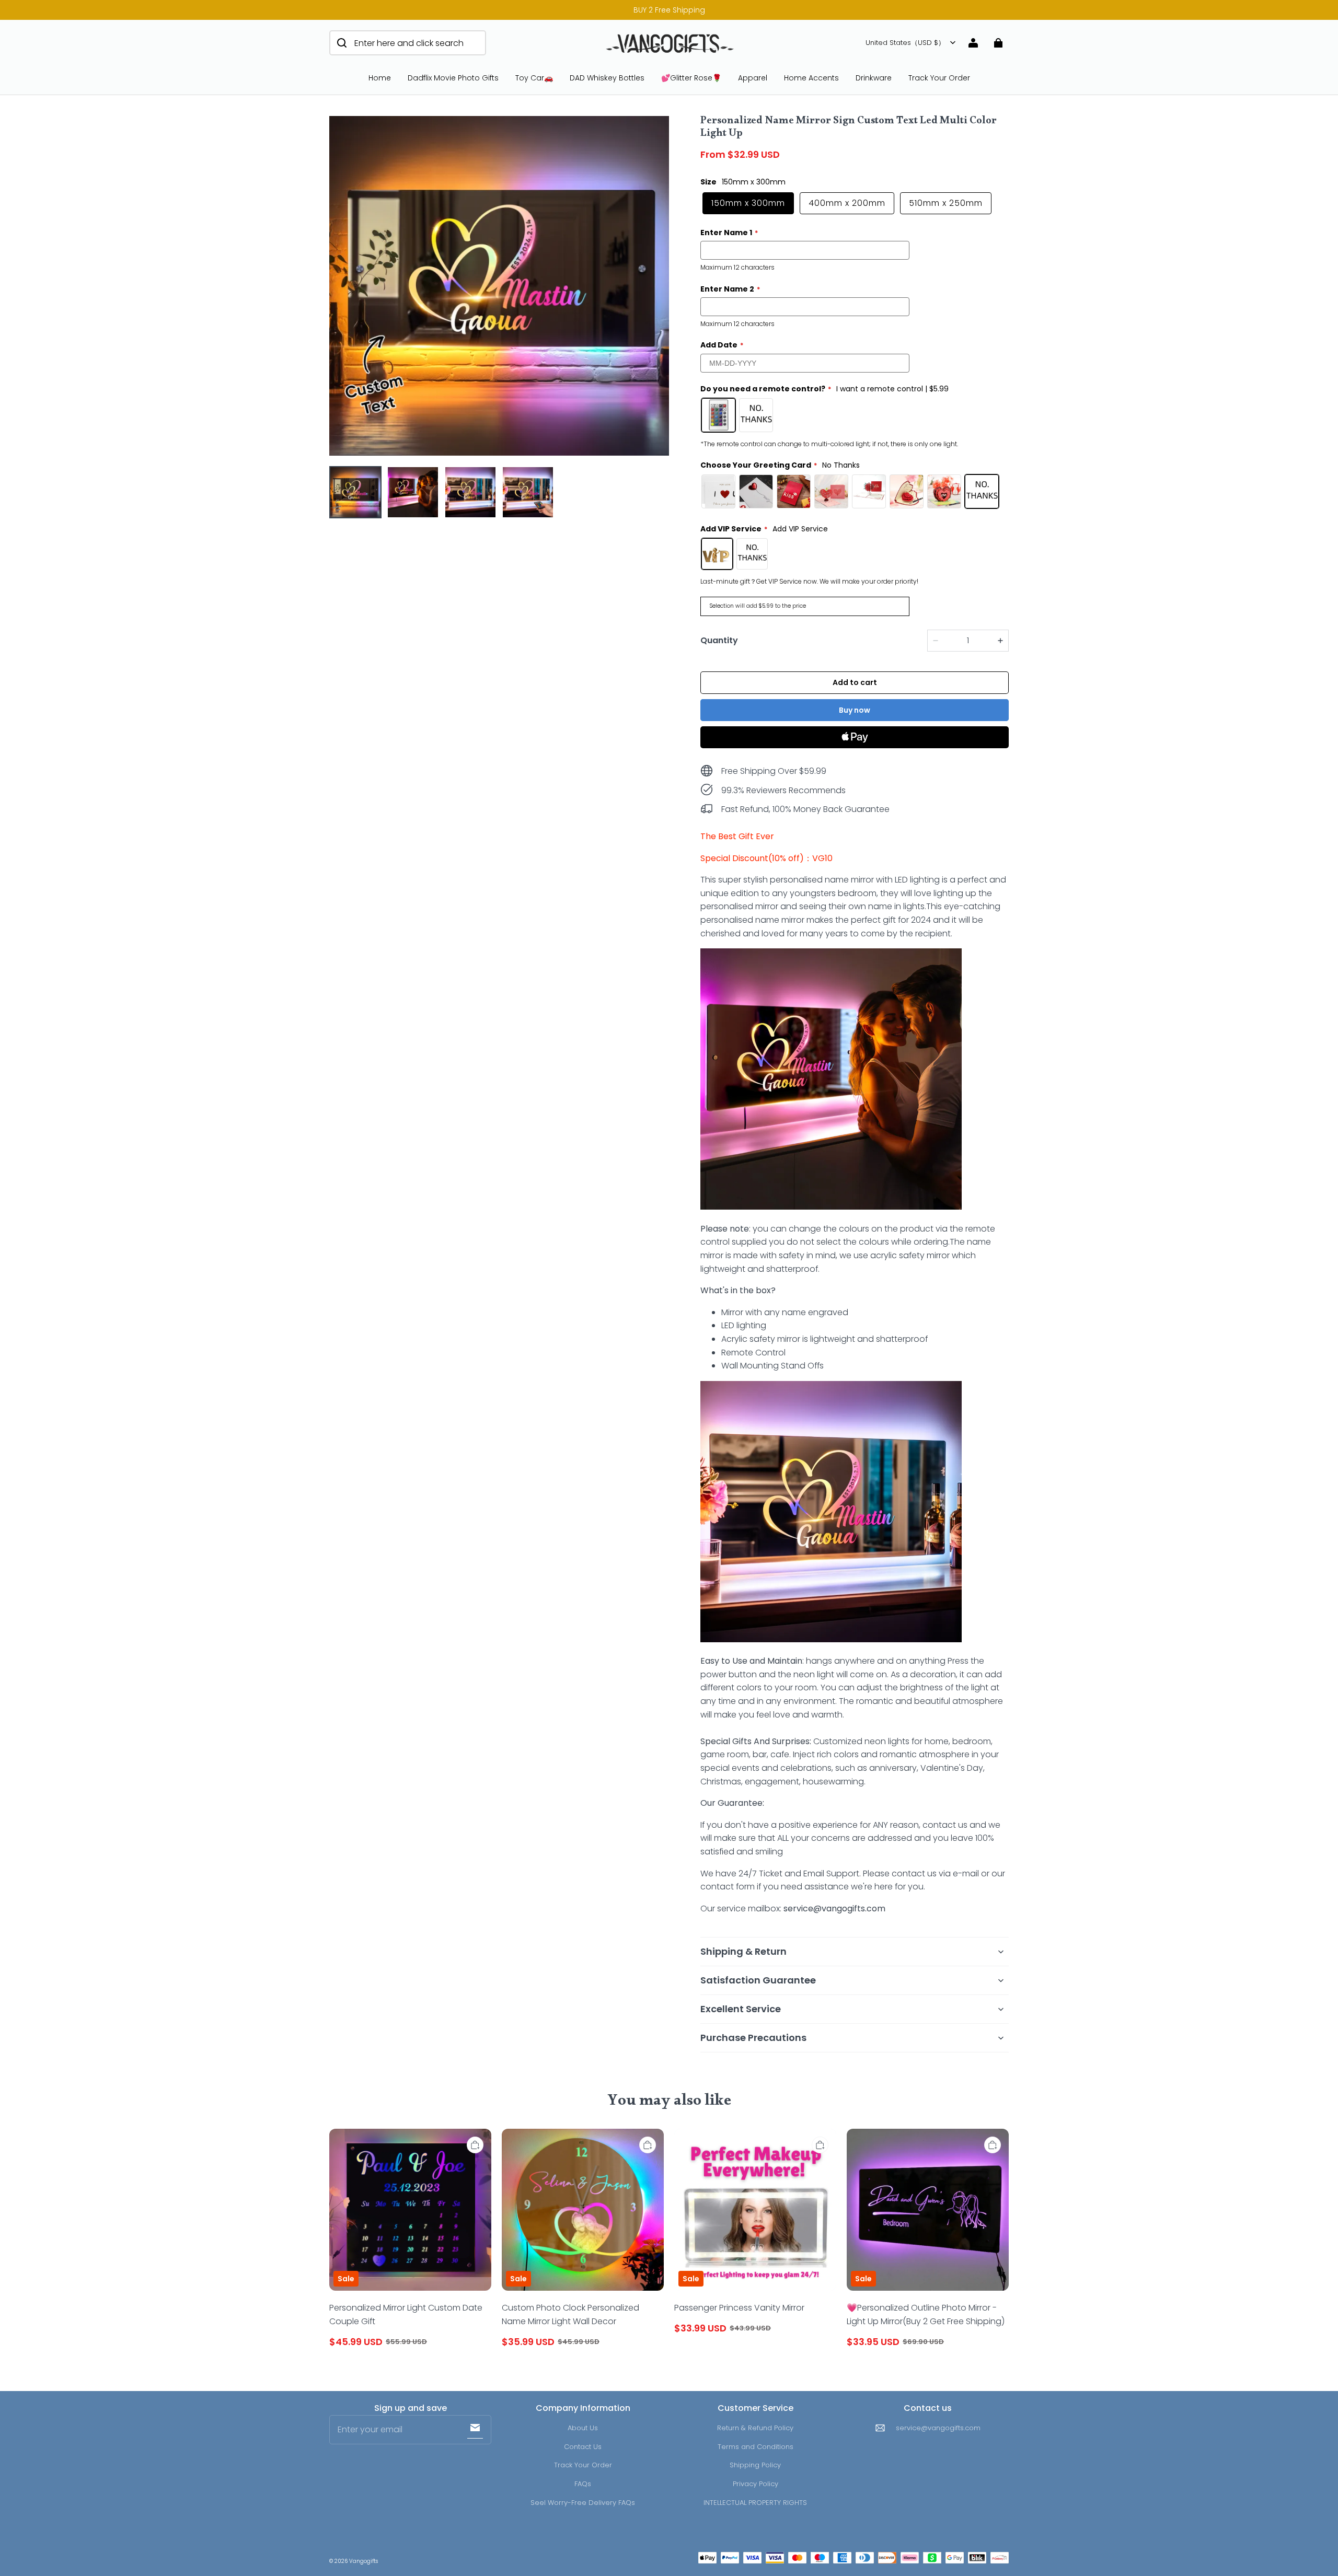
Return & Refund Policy (755, 2428)
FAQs (583, 2484)
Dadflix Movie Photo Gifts (453, 78)
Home (380, 78)
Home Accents (811, 78)
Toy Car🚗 (534, 78)
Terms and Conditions (755, 2447)
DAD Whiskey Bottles (607, 78)
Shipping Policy (755, 2465)
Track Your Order (939, 78)
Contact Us (583, 2447)
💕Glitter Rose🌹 (691, 78)
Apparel (753, 78)
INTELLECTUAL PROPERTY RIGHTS (755, 2503)
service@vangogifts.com (938, 2428)
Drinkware (874, 78)
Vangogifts (364, 2561)
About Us (583, 2428)
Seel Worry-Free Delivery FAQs (583, 2503)
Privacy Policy (755, 2484)
